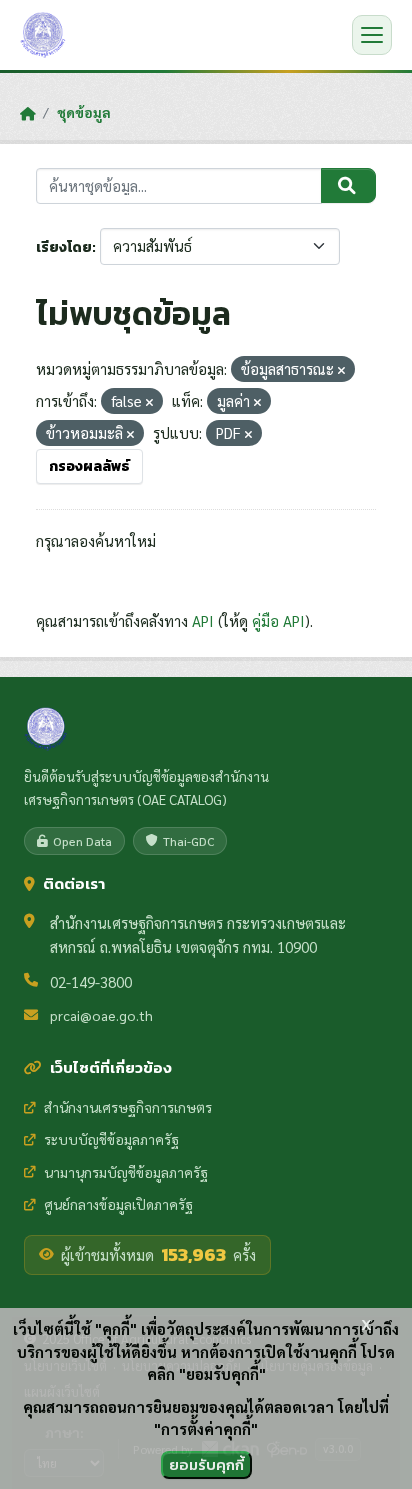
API (203, 620)
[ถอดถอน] (341, 370)
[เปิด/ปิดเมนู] (372, 35)
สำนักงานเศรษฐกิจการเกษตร (128, 1107)
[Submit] (348, 186)
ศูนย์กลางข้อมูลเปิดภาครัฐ (118, 1204)
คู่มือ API (278, 620)
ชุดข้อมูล (84, 112)
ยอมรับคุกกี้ (206, 1464)
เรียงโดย (64, 247)
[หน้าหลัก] (27, 113)
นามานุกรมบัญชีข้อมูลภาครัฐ (126, 1172)
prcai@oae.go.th (101, 1015)
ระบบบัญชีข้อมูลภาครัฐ (111, 1139)
